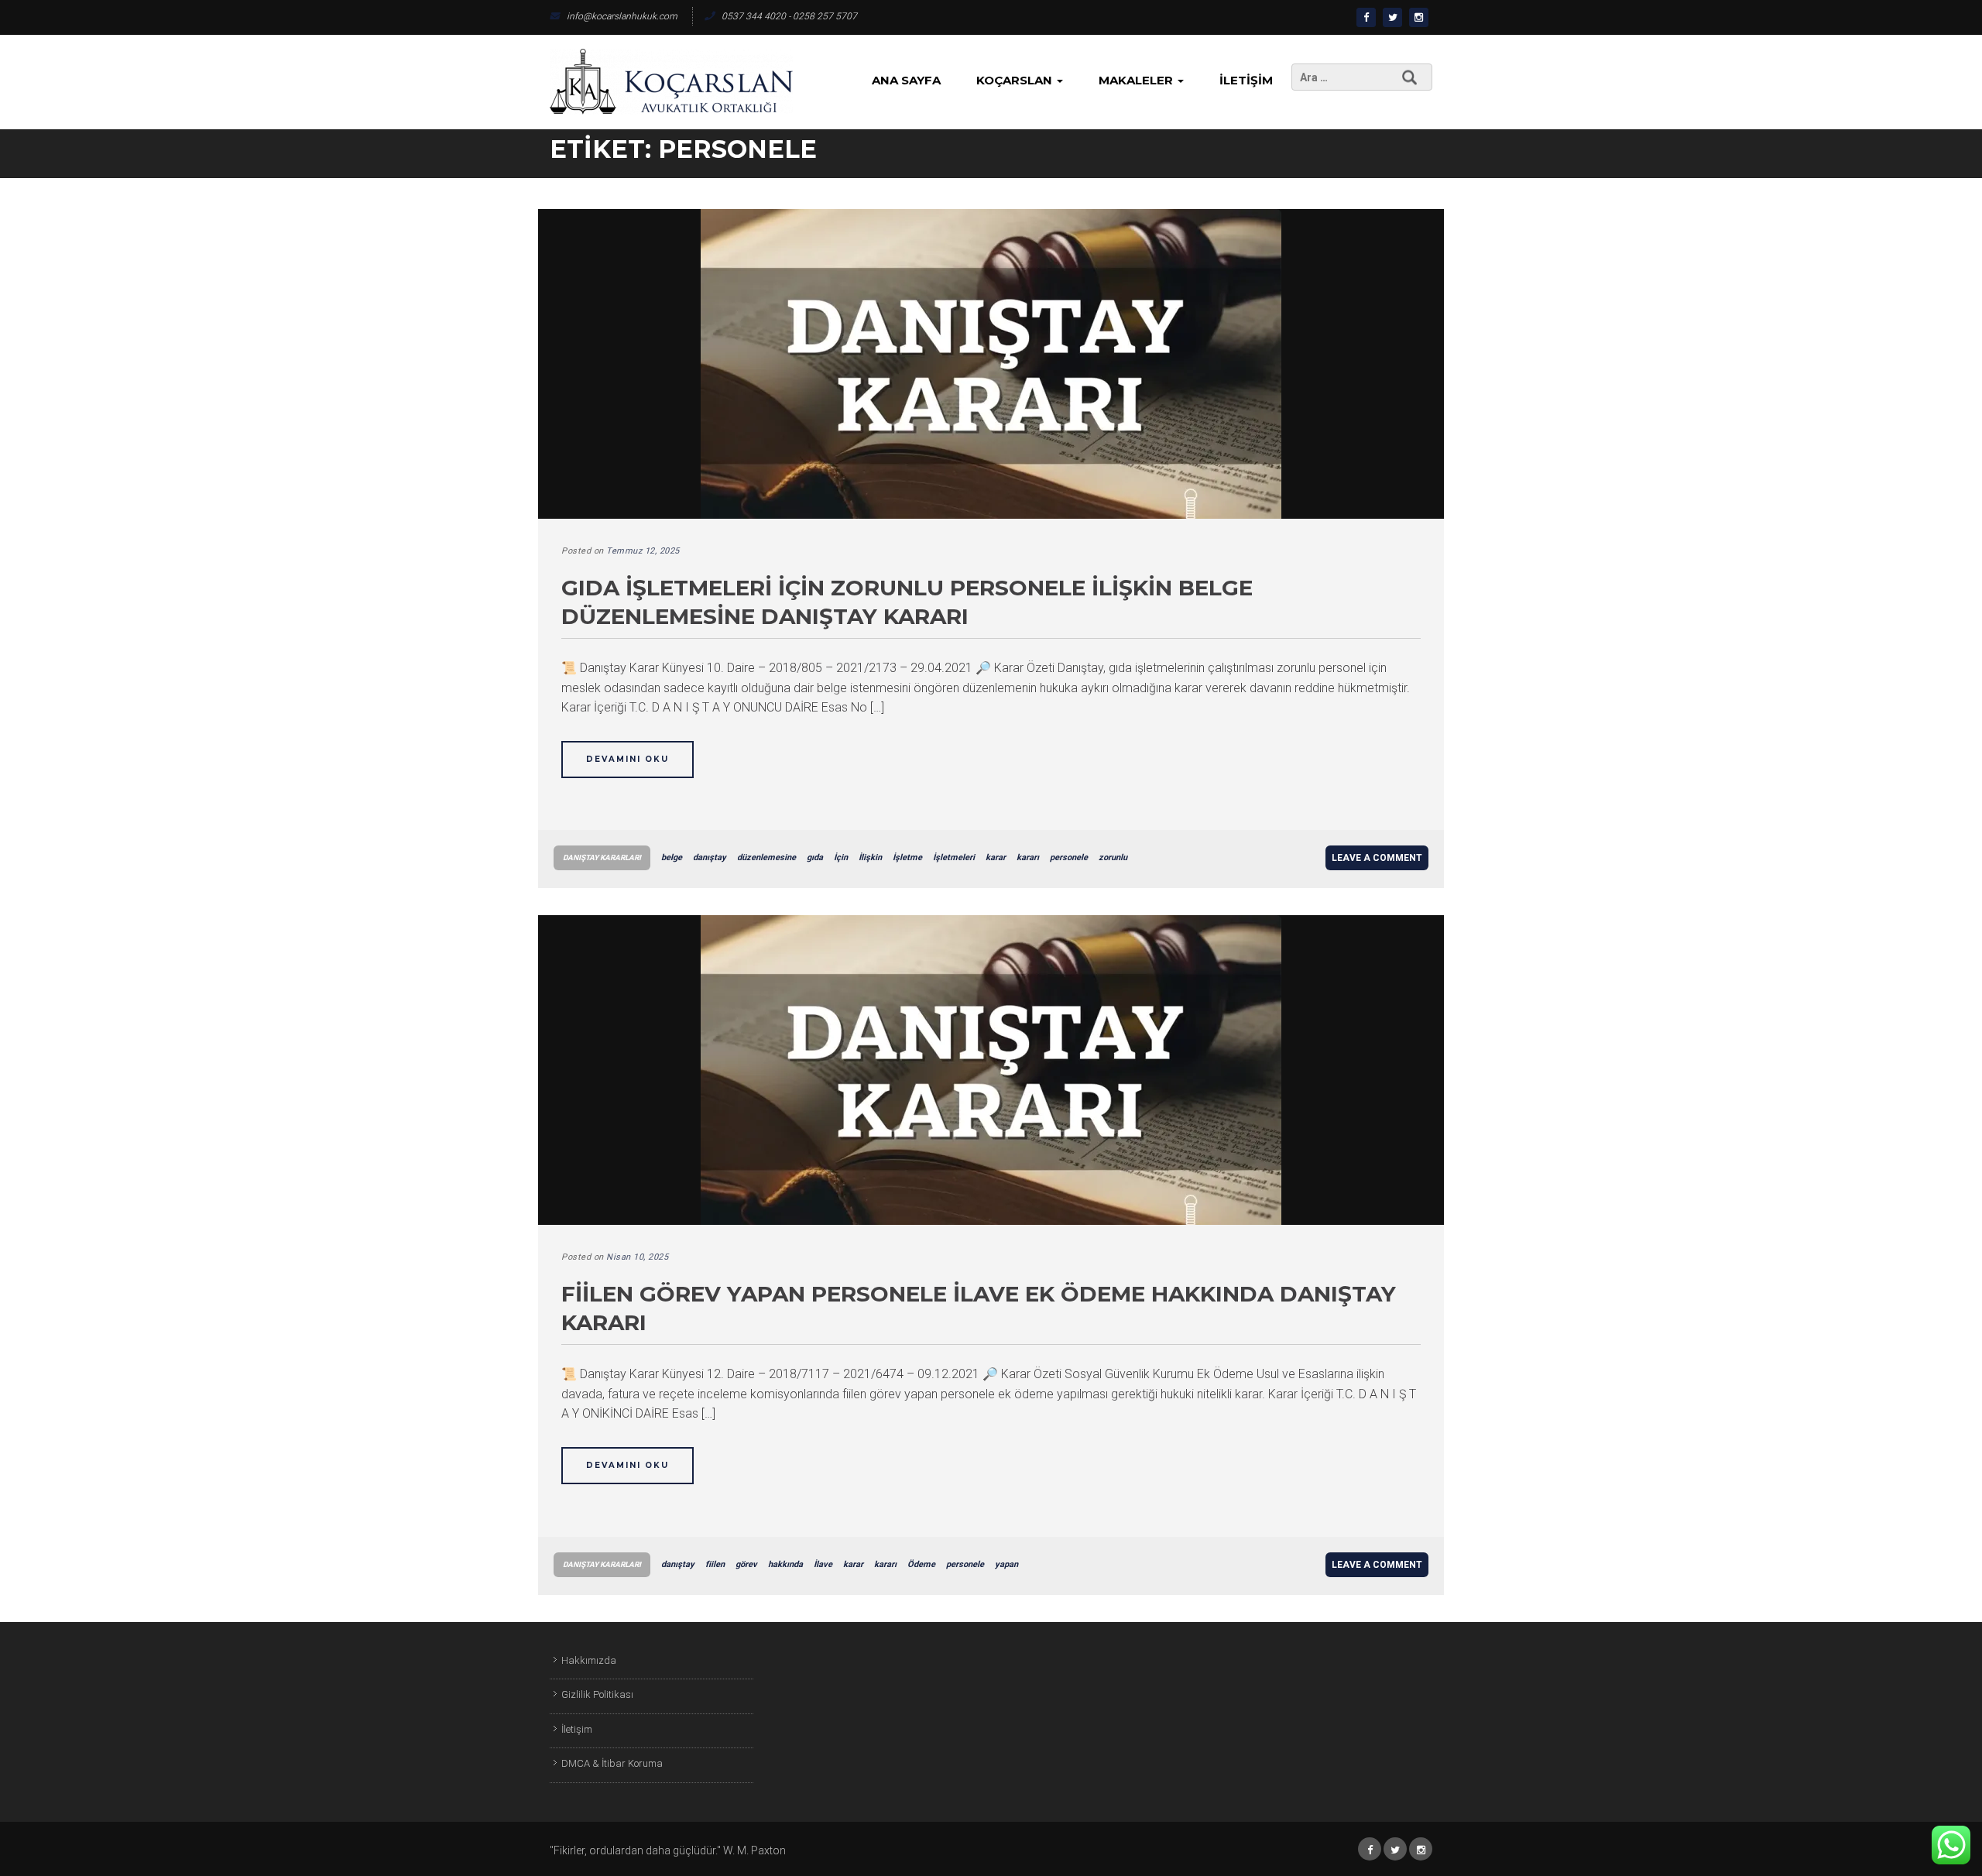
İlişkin (870, 857)
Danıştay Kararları (602, 857)
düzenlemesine (766, 857)
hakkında (785, 1564)
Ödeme (921, 1564)
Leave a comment (1377, 858)
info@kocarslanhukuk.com (622, 16)
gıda (815, 857)
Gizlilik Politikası (597, 1694)
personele (1069, 857)
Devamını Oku (628, 759)
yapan (1006, 1564)
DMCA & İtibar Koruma (612, 1763)
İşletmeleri (954, 857)
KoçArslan (1016, 80)
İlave (823, 1564)
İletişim (1246, 80)
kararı (1028, 857)
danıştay (710, 857)
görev (746, 1564)
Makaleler (1137, 80)
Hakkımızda (589, 1660)
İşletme (907, 857)
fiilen (715, 1564)
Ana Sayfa (906, 80)
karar (996, 857)
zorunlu (1113, 857)
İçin (841, 857)
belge (672, 857)
